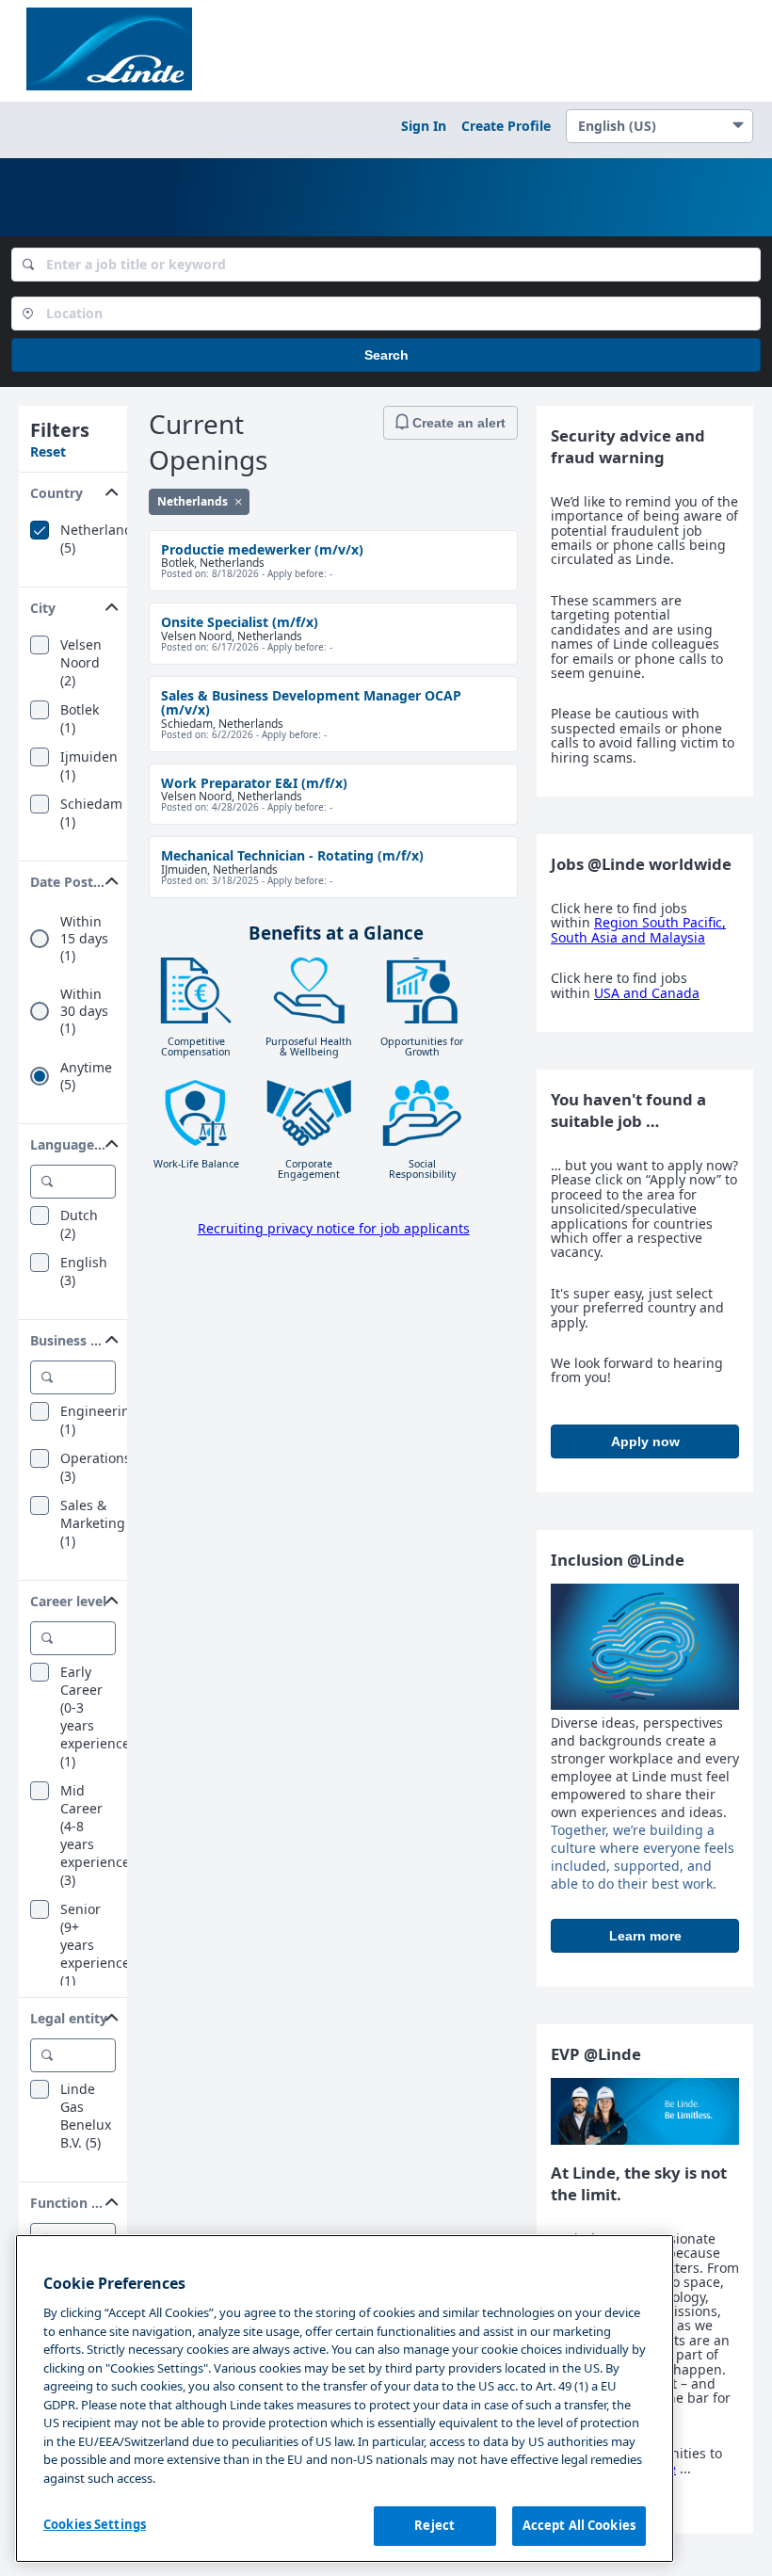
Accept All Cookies (579, 2525)
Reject (434, 2525)
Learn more (645, 1936)
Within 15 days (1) (84, 939)
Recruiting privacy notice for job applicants (334, 1228)
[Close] (238, 501)
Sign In (424, 126)
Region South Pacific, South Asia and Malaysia (638, 929)
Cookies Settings (95, 2524)
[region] (345, 2399)
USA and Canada (647, 993)
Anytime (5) (86, 1076)
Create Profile (506, 126)
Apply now (645, 1441)
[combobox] (386, 265)
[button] (73, 489)
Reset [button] (48, 451)
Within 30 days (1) (84, 1011)
